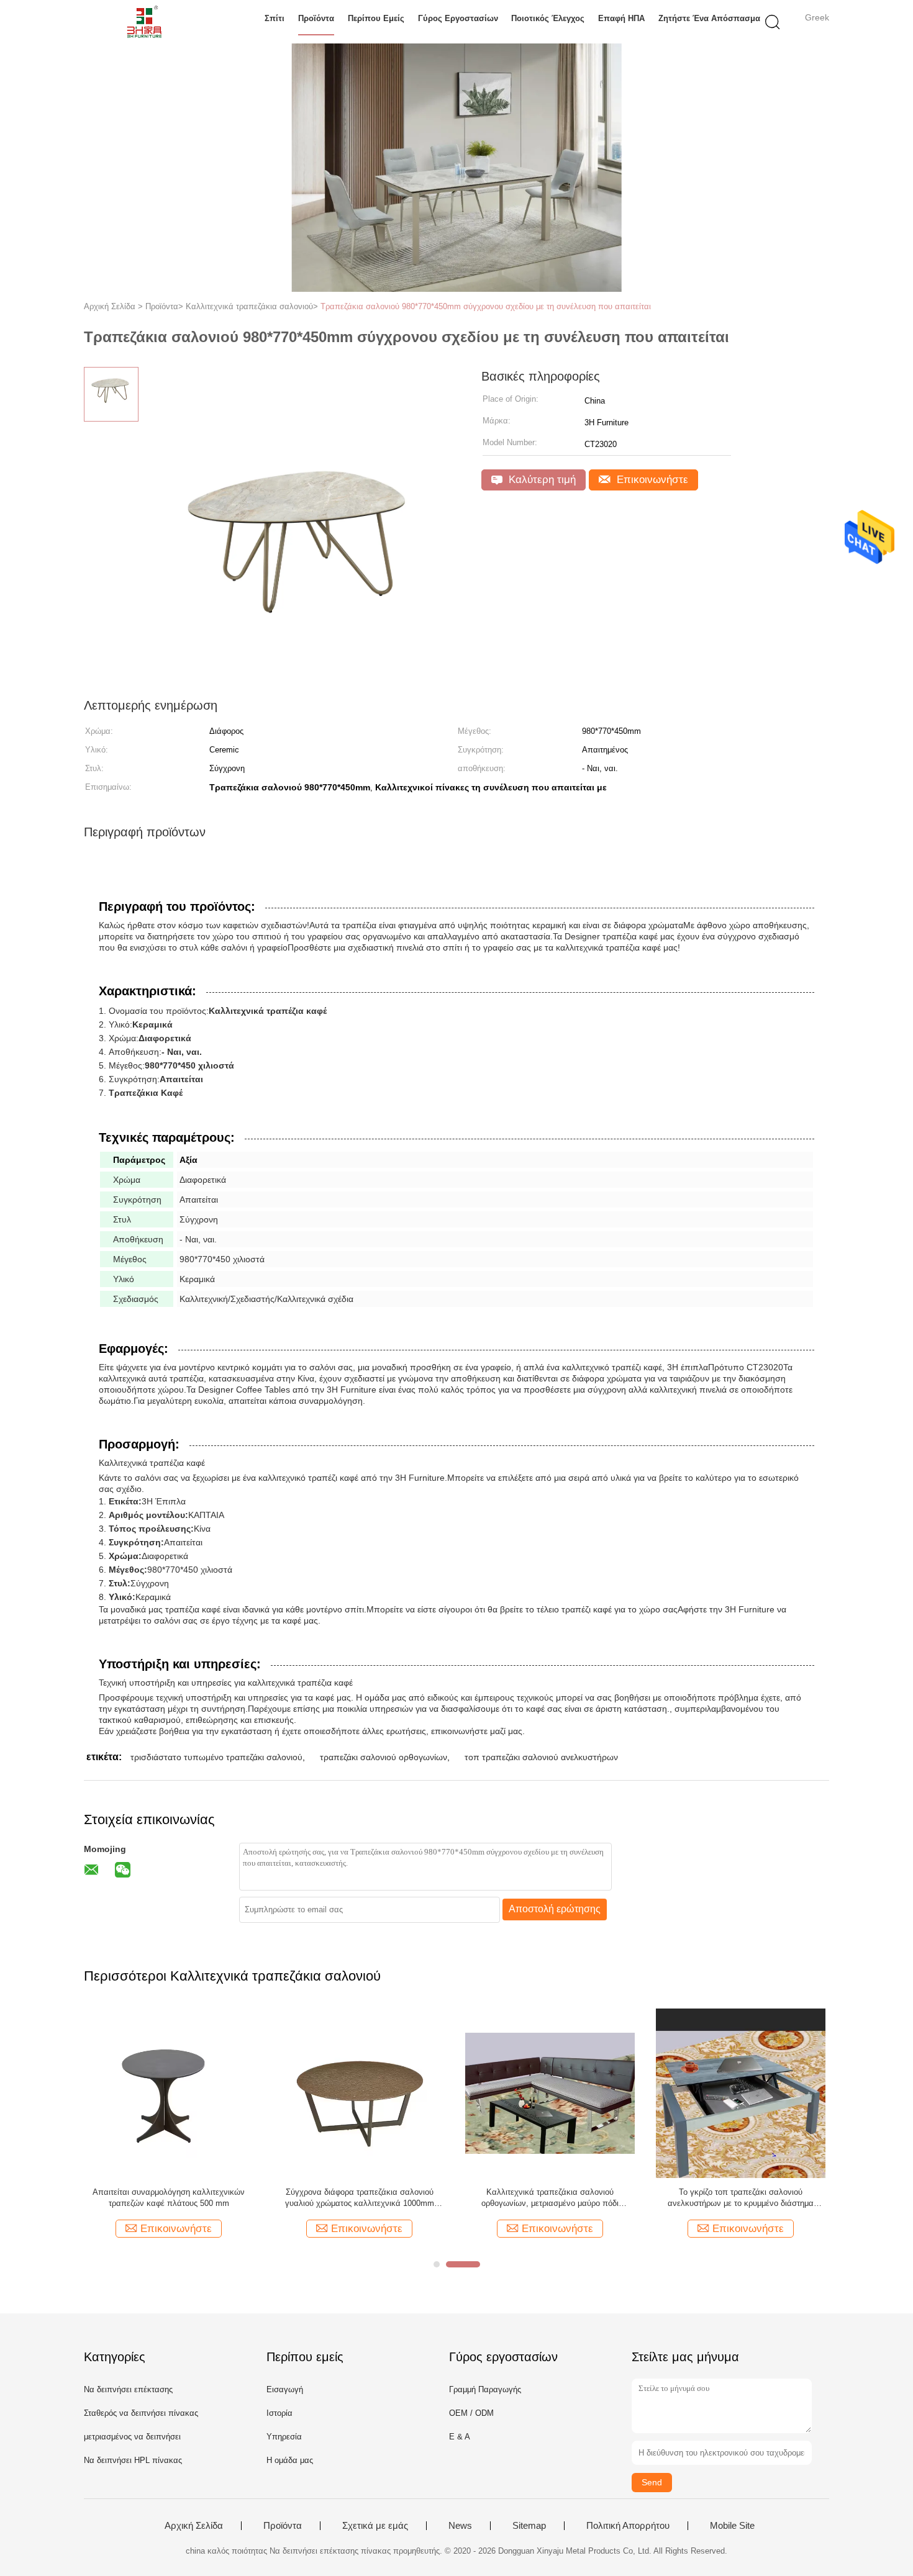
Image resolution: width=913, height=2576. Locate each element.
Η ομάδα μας (290, 2460)
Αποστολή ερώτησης (555, 1909)
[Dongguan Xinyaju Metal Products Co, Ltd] (144, 22)
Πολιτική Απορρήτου (628, 2526)
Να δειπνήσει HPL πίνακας (133, 2460)
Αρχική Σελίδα (194, 2526)
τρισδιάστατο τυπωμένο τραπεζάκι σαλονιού (216, 1757)
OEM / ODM (471, 2413)
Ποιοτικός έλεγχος (548, 18)
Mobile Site (732, 2526)
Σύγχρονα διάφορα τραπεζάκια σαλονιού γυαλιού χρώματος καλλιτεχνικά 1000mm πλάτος (360, 2198)
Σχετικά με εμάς (375, 2526)
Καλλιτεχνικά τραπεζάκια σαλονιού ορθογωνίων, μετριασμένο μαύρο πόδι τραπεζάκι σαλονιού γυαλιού (550, 2198)
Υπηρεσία (284, 2437)
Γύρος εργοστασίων (458, 18)
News (460, 2526)
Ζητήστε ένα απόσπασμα (709, 18)
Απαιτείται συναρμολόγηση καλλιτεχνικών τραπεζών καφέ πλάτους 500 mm (169, 2198)
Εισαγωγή (285, 2389)
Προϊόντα (316, 18)
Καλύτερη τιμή (541, 480)
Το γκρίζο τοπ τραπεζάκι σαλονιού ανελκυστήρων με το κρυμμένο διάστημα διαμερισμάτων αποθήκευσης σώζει (741, 2198)
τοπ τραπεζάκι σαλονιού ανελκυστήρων (541, 1757)
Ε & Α (460, 2437)
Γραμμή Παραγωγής (485, 2389)
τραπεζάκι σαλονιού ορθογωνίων (384, 1757)
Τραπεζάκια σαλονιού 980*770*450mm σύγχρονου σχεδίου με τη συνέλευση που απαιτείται (486, 306)
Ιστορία (279, 2413)
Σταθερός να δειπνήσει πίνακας (141, 2413)
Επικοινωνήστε (651, 480)
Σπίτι (275, 18)
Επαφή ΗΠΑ (621, 18)
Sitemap (529, 2526)
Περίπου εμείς (376, 18)
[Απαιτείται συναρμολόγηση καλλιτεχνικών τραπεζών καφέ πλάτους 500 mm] (169, 2093)
